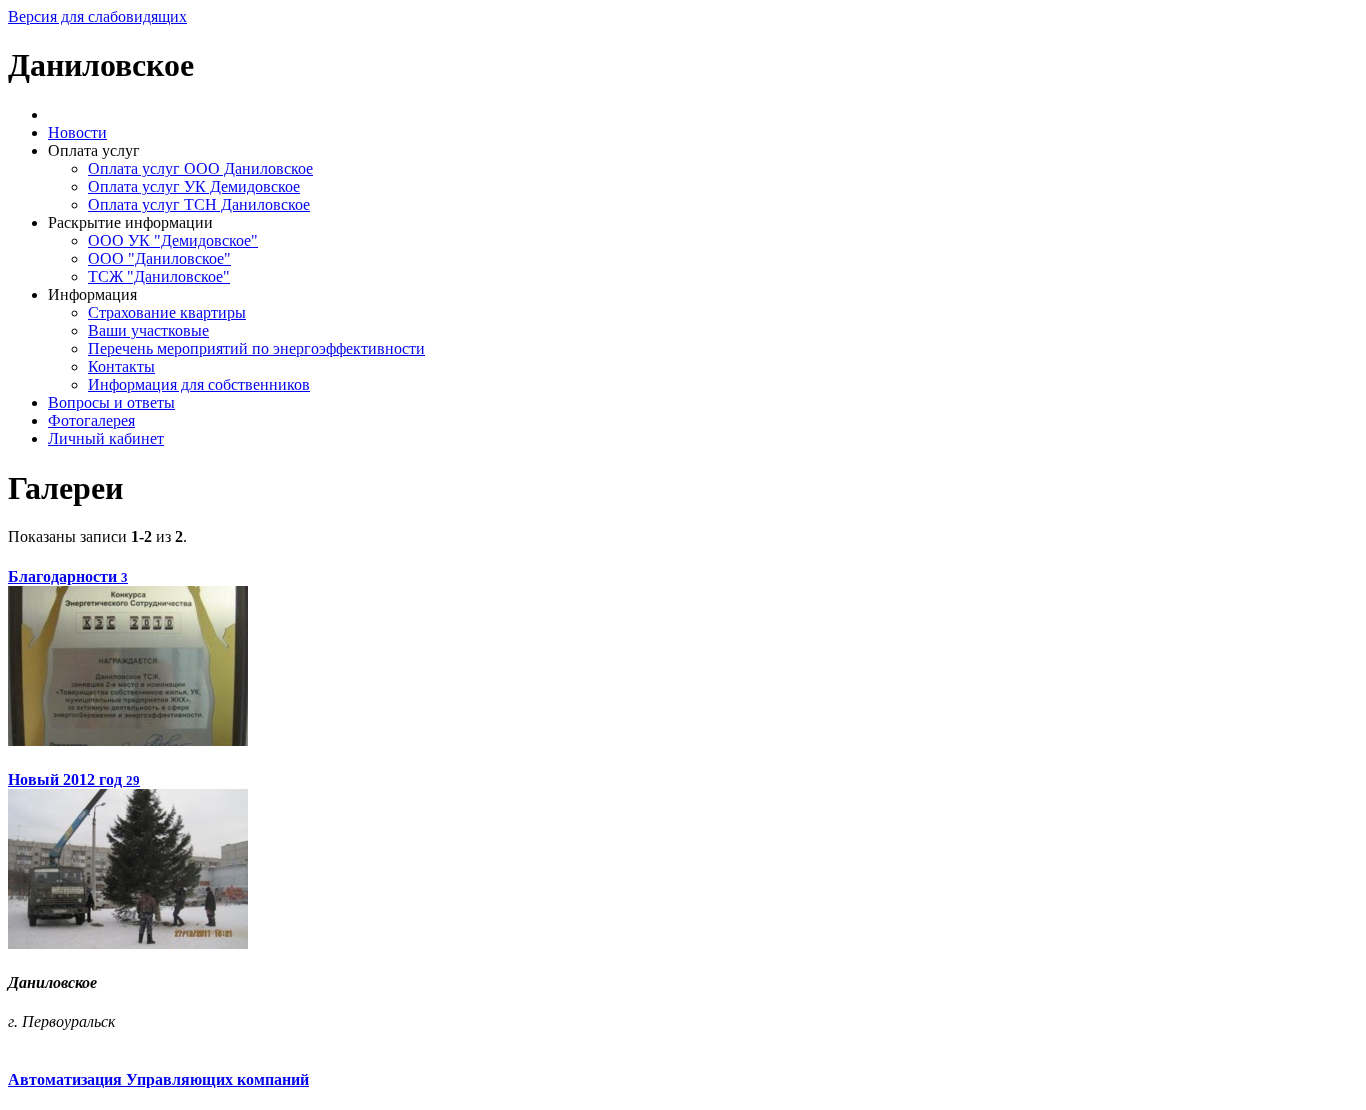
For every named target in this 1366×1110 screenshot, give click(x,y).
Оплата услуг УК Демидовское (194, 186)
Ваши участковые (148, 330)
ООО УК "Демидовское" (173, 240)
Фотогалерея (91, 420)
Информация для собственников (199, 384)
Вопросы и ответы (111, 402)
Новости (77, 132)
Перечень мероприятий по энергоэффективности (256, 348)
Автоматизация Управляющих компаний (158, 1079)
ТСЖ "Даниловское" (159, 276)
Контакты (121, 366)
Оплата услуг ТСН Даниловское (199, 204)
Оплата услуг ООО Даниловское (200, 168)
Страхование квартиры (167, 312)
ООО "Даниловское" (159, 258)
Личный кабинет (106, 438)
